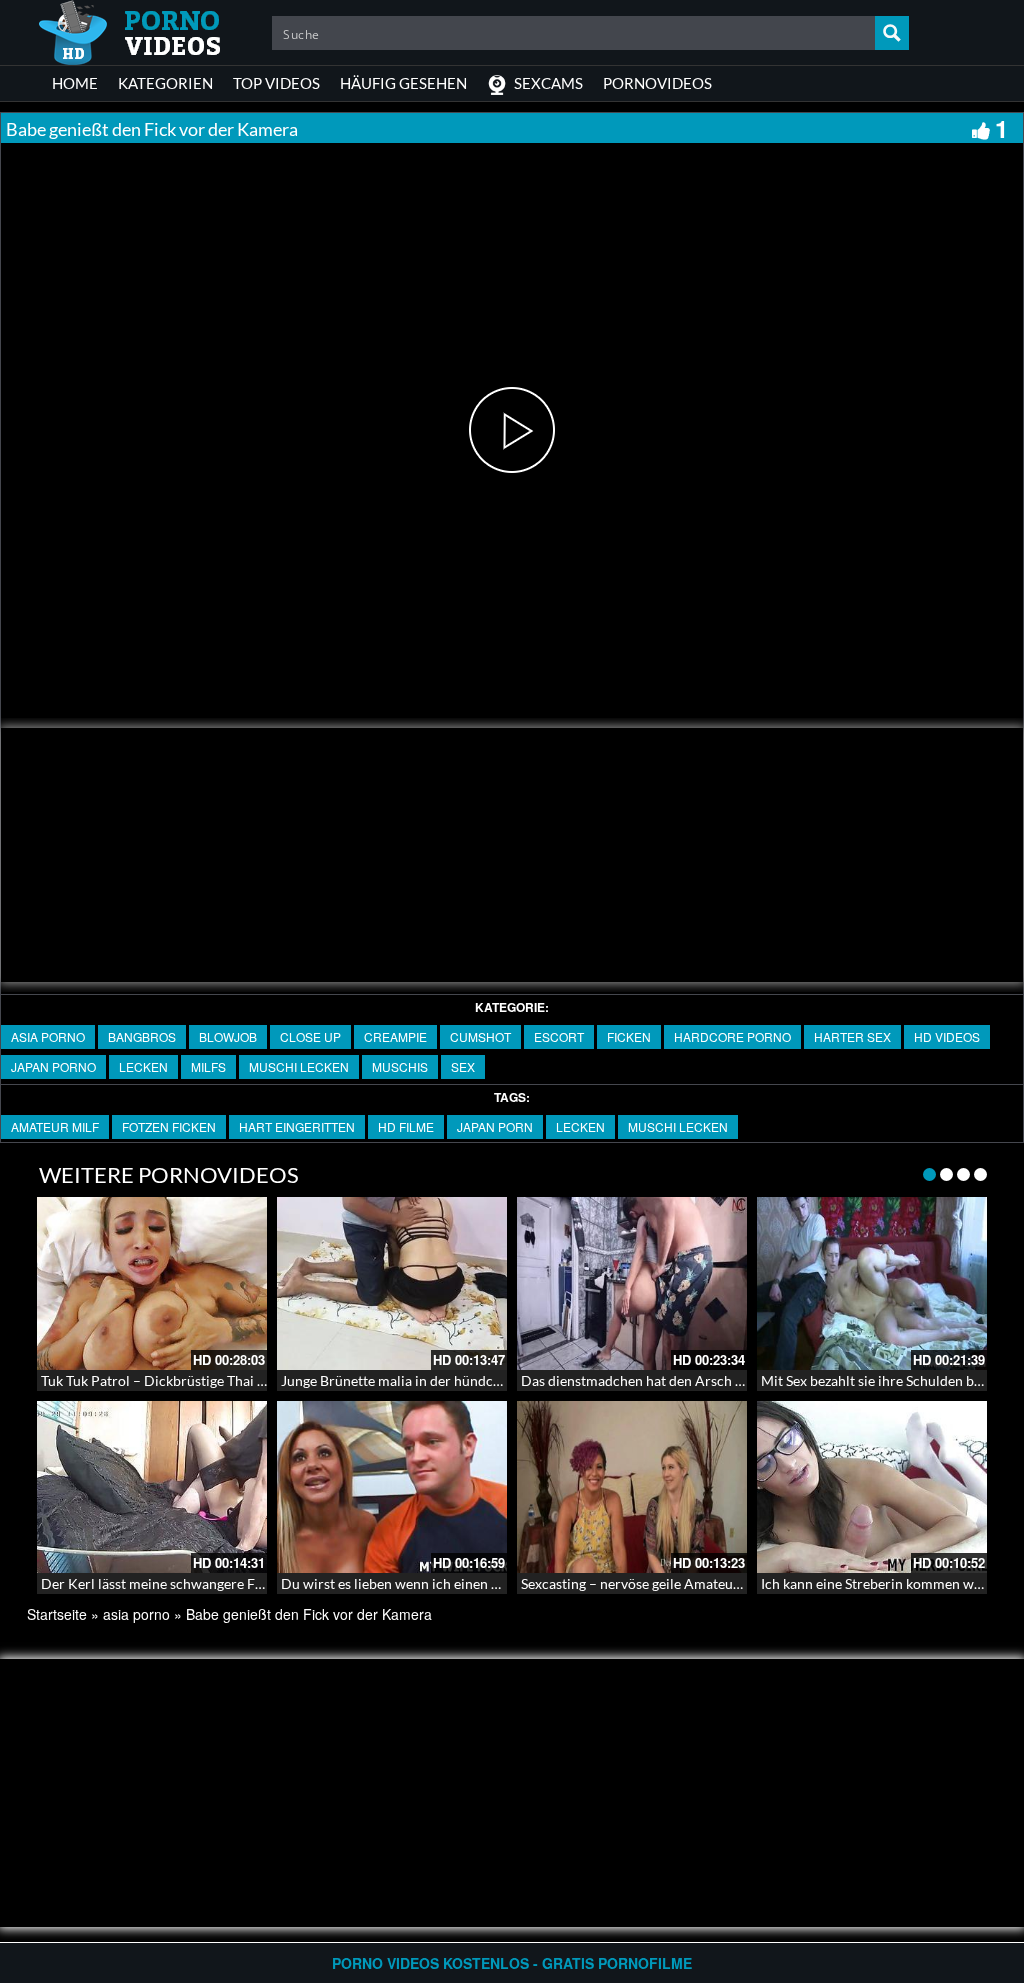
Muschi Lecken (299, 1066)
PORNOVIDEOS (657, 83)
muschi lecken (678, 1126)
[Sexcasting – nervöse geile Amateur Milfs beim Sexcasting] (632, 1487)
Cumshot (480, 1036)
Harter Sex (852, 1036)
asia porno (48, 1036)
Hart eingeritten (297, 1126)
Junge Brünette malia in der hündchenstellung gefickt (445, 1380)
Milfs (208, 1066)
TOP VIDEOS (276, 83)
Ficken (629, 1036)
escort (559, 1036)
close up (310, 1036)
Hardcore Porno (732, 1036)
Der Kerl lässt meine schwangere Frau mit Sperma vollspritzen (233, 1583)
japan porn (495, 1126)
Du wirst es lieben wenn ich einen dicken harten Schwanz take (471, 1583)
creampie (395, 1036)
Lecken (143, 1066)
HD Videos (947, 1036)
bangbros (142, 1036)
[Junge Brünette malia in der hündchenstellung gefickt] (392, 1283)
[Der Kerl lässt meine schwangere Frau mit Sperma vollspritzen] (152, 1487)
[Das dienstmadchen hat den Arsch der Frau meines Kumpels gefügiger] (632, 1283)
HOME (75, 83)
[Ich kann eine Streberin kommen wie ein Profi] (872, 1487)
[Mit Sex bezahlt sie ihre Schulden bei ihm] (872, 1283)
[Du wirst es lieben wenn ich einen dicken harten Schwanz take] (392, 1487)
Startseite (57, 1614)
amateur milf (55, 1126)
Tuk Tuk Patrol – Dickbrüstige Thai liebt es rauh (187, 1380)
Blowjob (228, 1036)
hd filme (406, 1126)
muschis (400, 1066)
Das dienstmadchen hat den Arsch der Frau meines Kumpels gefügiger (737, 1380)
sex (463, 1066)
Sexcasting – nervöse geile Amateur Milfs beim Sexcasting (698, 1583)
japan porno (53, 1066)
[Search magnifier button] (892, 33)
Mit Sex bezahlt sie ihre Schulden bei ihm (886, 1380)
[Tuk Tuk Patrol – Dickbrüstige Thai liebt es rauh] (152, 1283)
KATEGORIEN (165, 83)
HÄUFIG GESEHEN (403, 83)
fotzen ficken (169, 1126)
